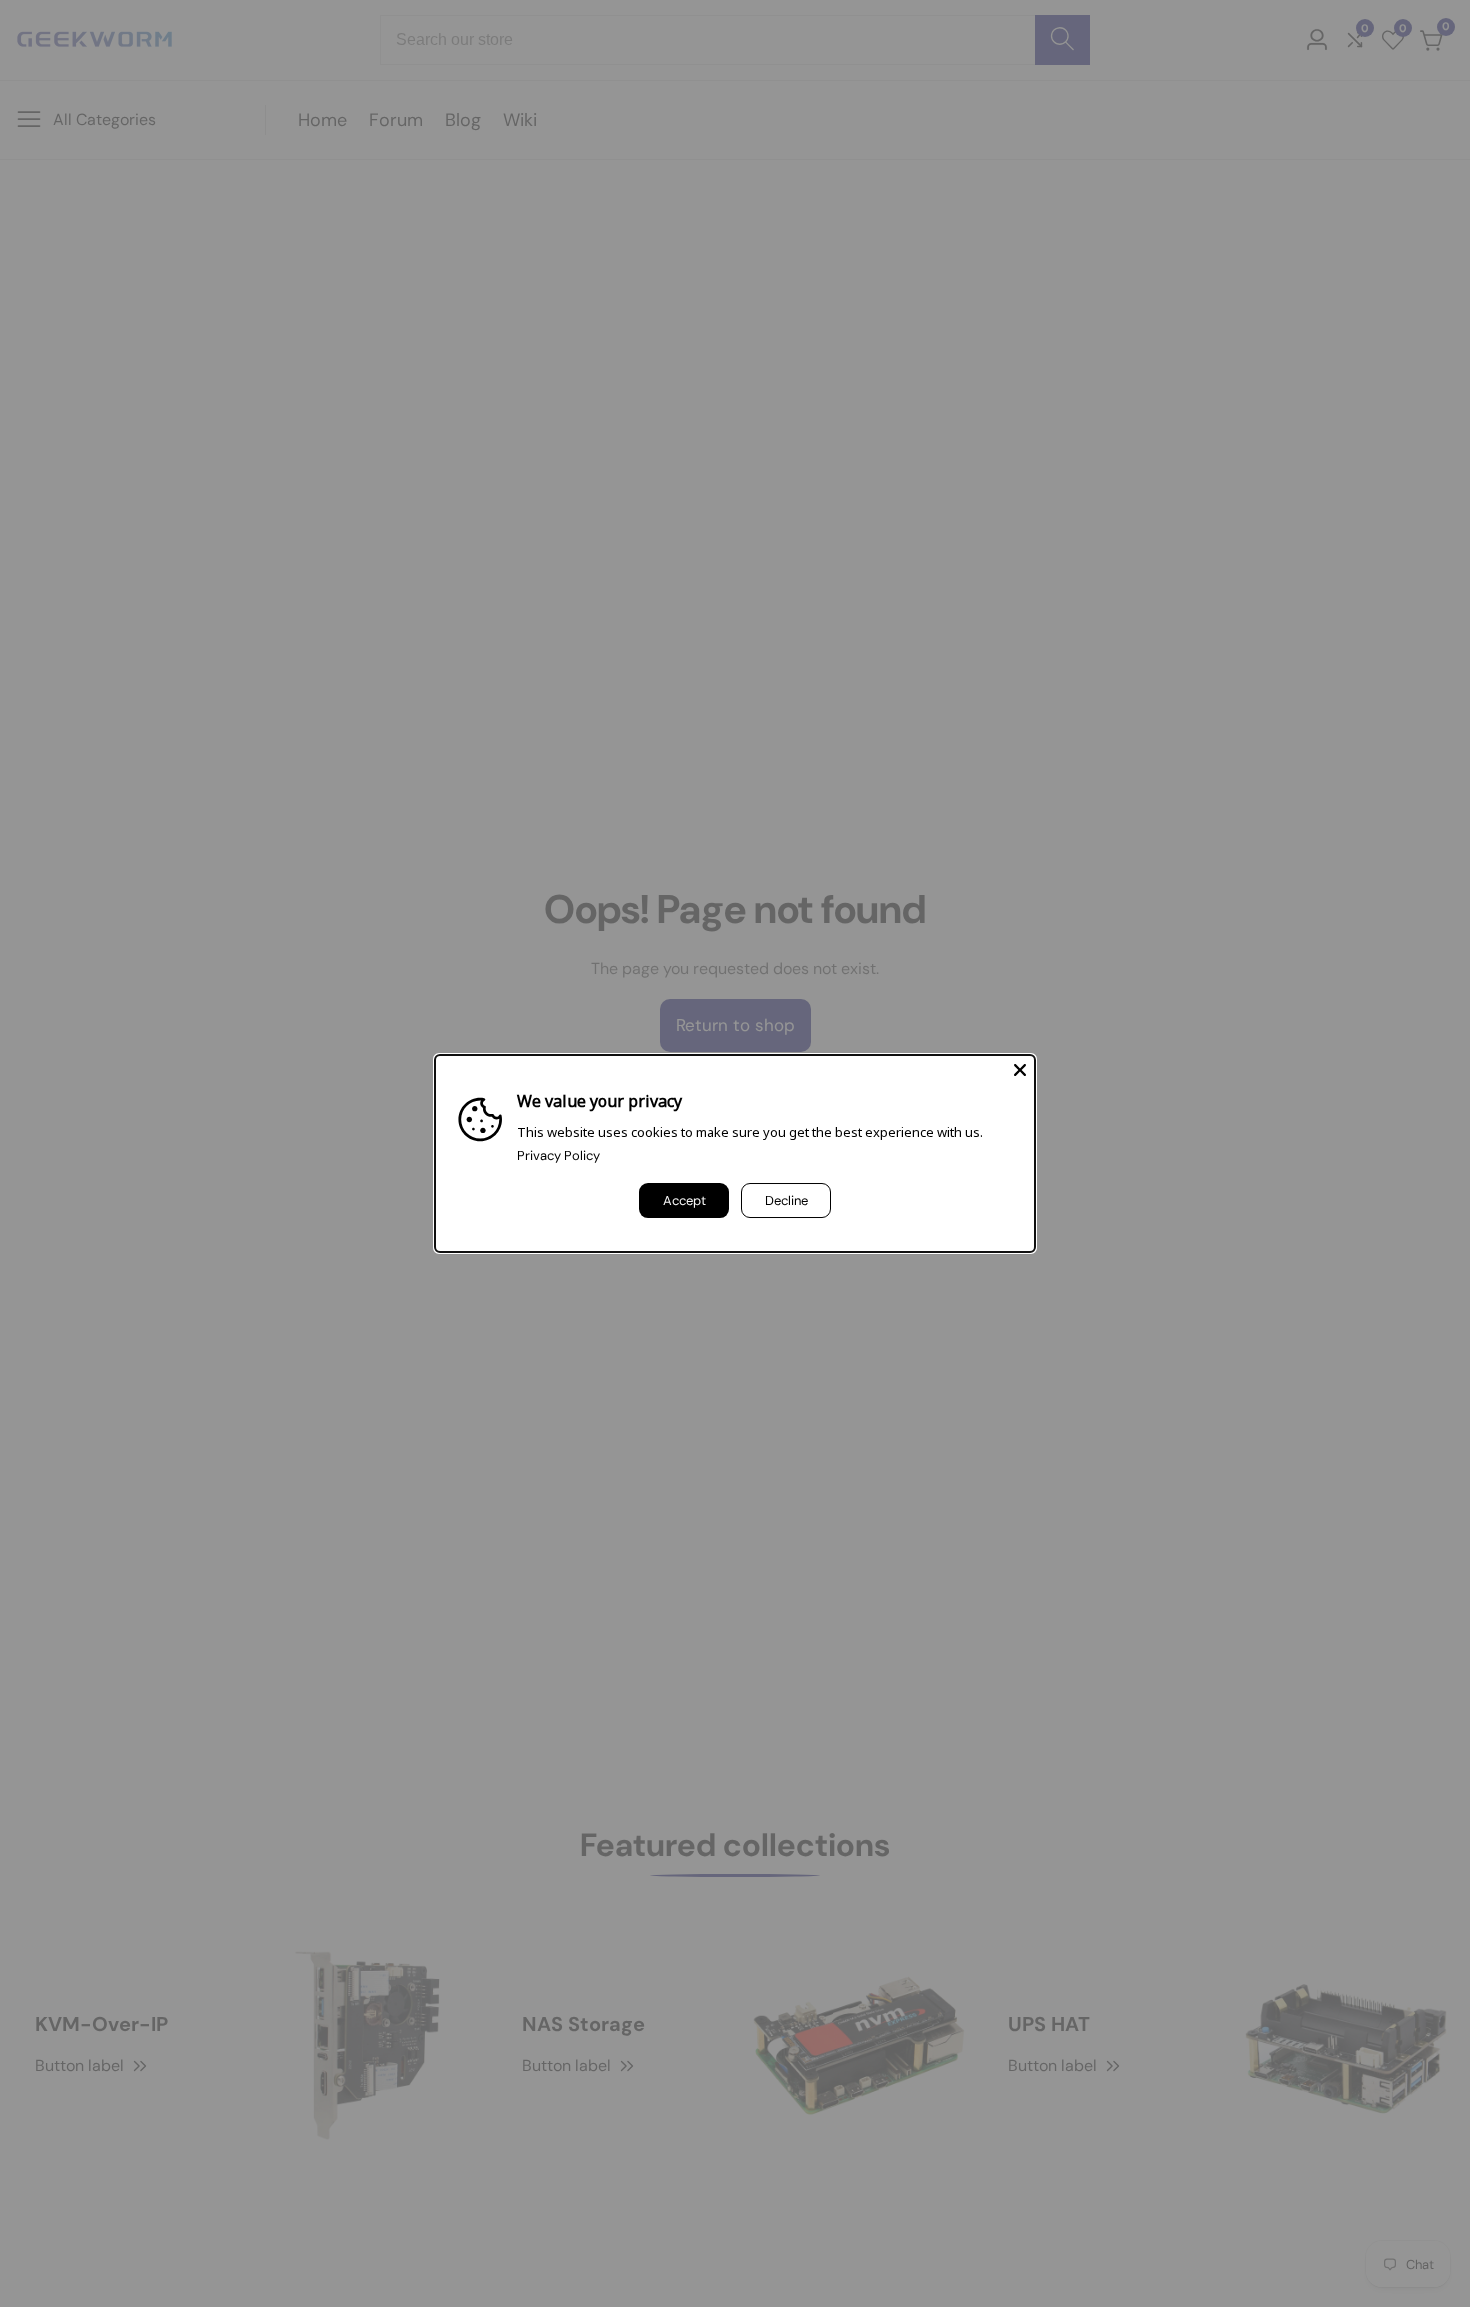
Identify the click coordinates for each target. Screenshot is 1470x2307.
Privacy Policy (558, 1155)
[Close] (1020, 1070)
